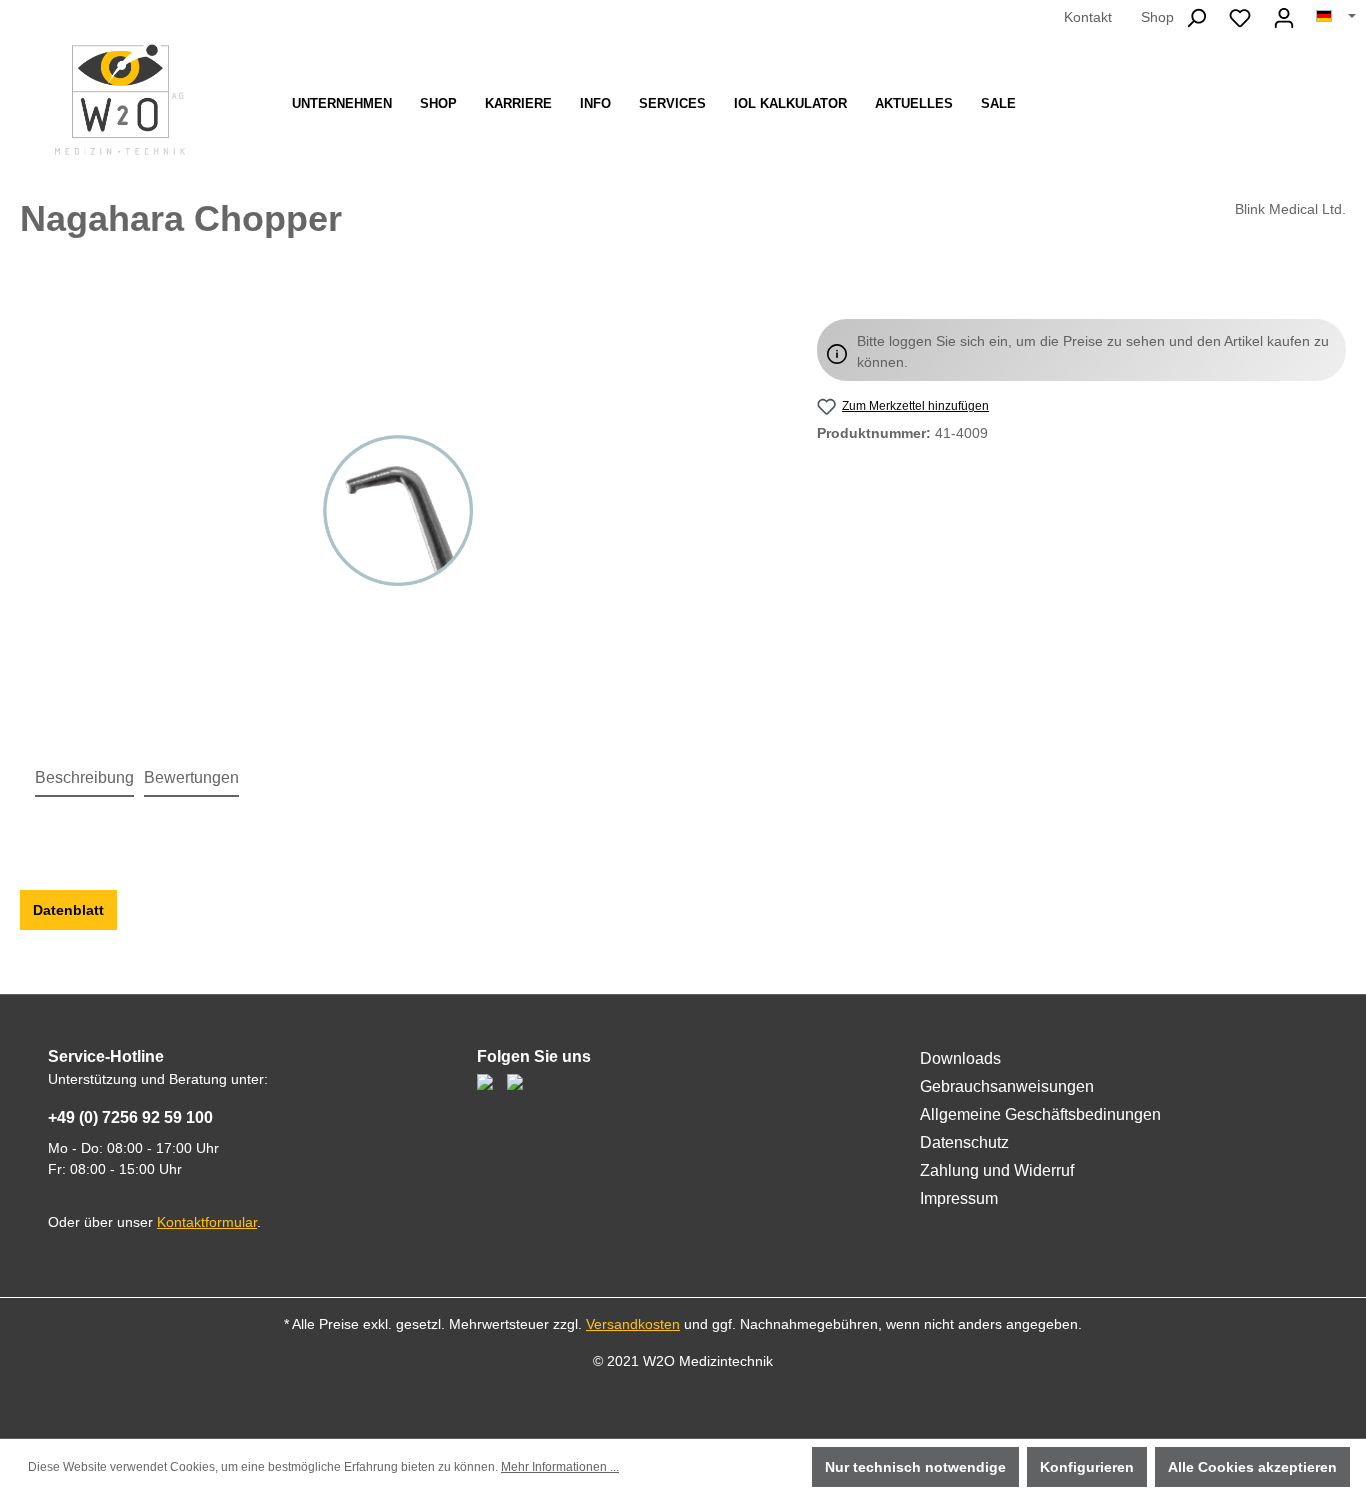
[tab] (84, 779)
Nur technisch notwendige (915, 1467)
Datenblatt (68, 910)
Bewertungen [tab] (191, 777)
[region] (398, 510)
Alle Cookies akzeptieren (1252, 1467)
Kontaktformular (207, 1222)
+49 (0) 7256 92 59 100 (130, 1117)
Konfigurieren (1087, 1467)
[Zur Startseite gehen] (120, 99)
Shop (1157, 17)
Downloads (960, 1058)
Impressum (959, 1198)
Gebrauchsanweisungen (1007, 1086)
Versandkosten (633, 1324)
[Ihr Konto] (1284, 18)
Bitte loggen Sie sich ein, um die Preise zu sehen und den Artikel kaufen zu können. (1093, 351)
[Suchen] (1196, 18)
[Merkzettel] (1240, 18)
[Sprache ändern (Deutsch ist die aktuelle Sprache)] (1336, 17)
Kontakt (1088, 17)
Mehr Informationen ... (560, 1467)
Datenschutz (964, 1142)
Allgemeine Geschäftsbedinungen (1040, 1114)
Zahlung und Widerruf (997, 1170)
